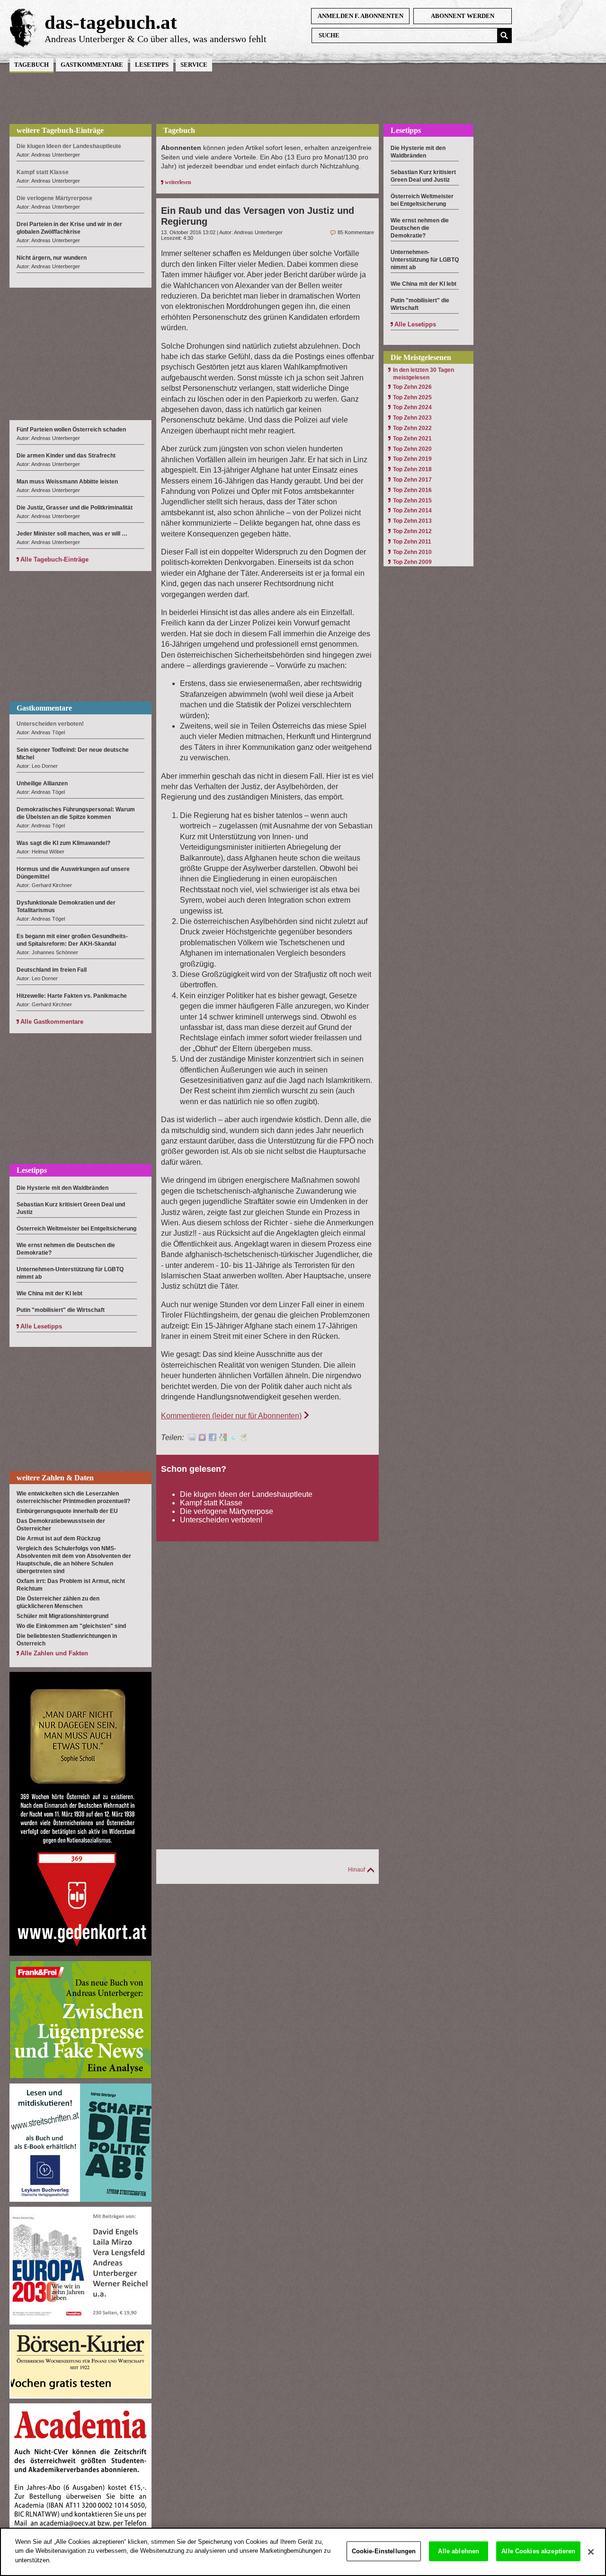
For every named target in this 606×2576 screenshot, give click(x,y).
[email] (192, 1438)
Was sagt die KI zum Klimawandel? (63, 843)
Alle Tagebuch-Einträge (54, 559)
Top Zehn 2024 (412, 407)
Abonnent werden (463, 16)
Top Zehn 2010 (412, 552)
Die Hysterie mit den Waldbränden (62, 1188)
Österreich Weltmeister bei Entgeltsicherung (76, 1229)
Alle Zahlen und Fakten (54, 1653)
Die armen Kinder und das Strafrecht (66, 456)
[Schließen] (591, 2552)
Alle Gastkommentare (52, 1022)
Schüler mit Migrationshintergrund (62, 1616)
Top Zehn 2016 (412, 490)
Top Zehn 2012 (412, 531)
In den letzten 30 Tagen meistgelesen (423, 374)
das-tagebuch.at (111, 22)
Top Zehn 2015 (412, 501)
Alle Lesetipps (41, 1326)
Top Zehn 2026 (412, 387)
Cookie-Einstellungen (384, 2551)
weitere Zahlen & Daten (55, 1478)
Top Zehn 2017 (412, 480)
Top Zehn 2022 (412, 428)
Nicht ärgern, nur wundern (52, 258)
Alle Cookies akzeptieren (538, 2551)
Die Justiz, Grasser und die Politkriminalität (75, 508)
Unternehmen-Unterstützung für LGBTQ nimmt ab (425, 260)
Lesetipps (152, 65)
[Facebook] (213, 1438)
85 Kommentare (356, 232)
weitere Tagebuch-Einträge (60, 130)
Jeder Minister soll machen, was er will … (72, 534)
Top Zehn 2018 (412, 469)
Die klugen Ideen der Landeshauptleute (246, 1494)
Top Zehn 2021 (412, 439)
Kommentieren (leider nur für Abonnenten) (231, 1416)
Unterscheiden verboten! (221, 1520)
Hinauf (356, 1870)
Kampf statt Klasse (211, 1503)
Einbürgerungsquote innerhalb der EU (67, 1511)
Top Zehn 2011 (412, 542)
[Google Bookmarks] (223, 1438)
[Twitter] (233, 1438)
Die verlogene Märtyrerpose (227, 1511)
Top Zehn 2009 (412, 562)
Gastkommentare (92, 65)
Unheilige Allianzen (42, 783)
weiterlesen (178, 182)
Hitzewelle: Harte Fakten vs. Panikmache (72, 996)
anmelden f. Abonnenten (361, 16)
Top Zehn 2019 (412, 459)
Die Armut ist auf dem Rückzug (58, 1539)
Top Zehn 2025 (412, 397)
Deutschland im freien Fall (52, 970)
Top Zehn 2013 (412, 521)
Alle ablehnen (459, 2551)
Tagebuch (31, 65)
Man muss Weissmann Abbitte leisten (67, 482)
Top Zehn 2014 (412, 510)
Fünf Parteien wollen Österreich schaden (71, 430)
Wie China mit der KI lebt (49, 1293)
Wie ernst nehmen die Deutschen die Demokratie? (420, 228)
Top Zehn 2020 (412, 449)
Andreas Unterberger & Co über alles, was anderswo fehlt (156, 39)
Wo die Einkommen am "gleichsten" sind (71, 1626)
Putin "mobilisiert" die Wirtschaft (61, 1310)
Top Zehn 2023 (412, 418)
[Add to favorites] (202, 1438)
